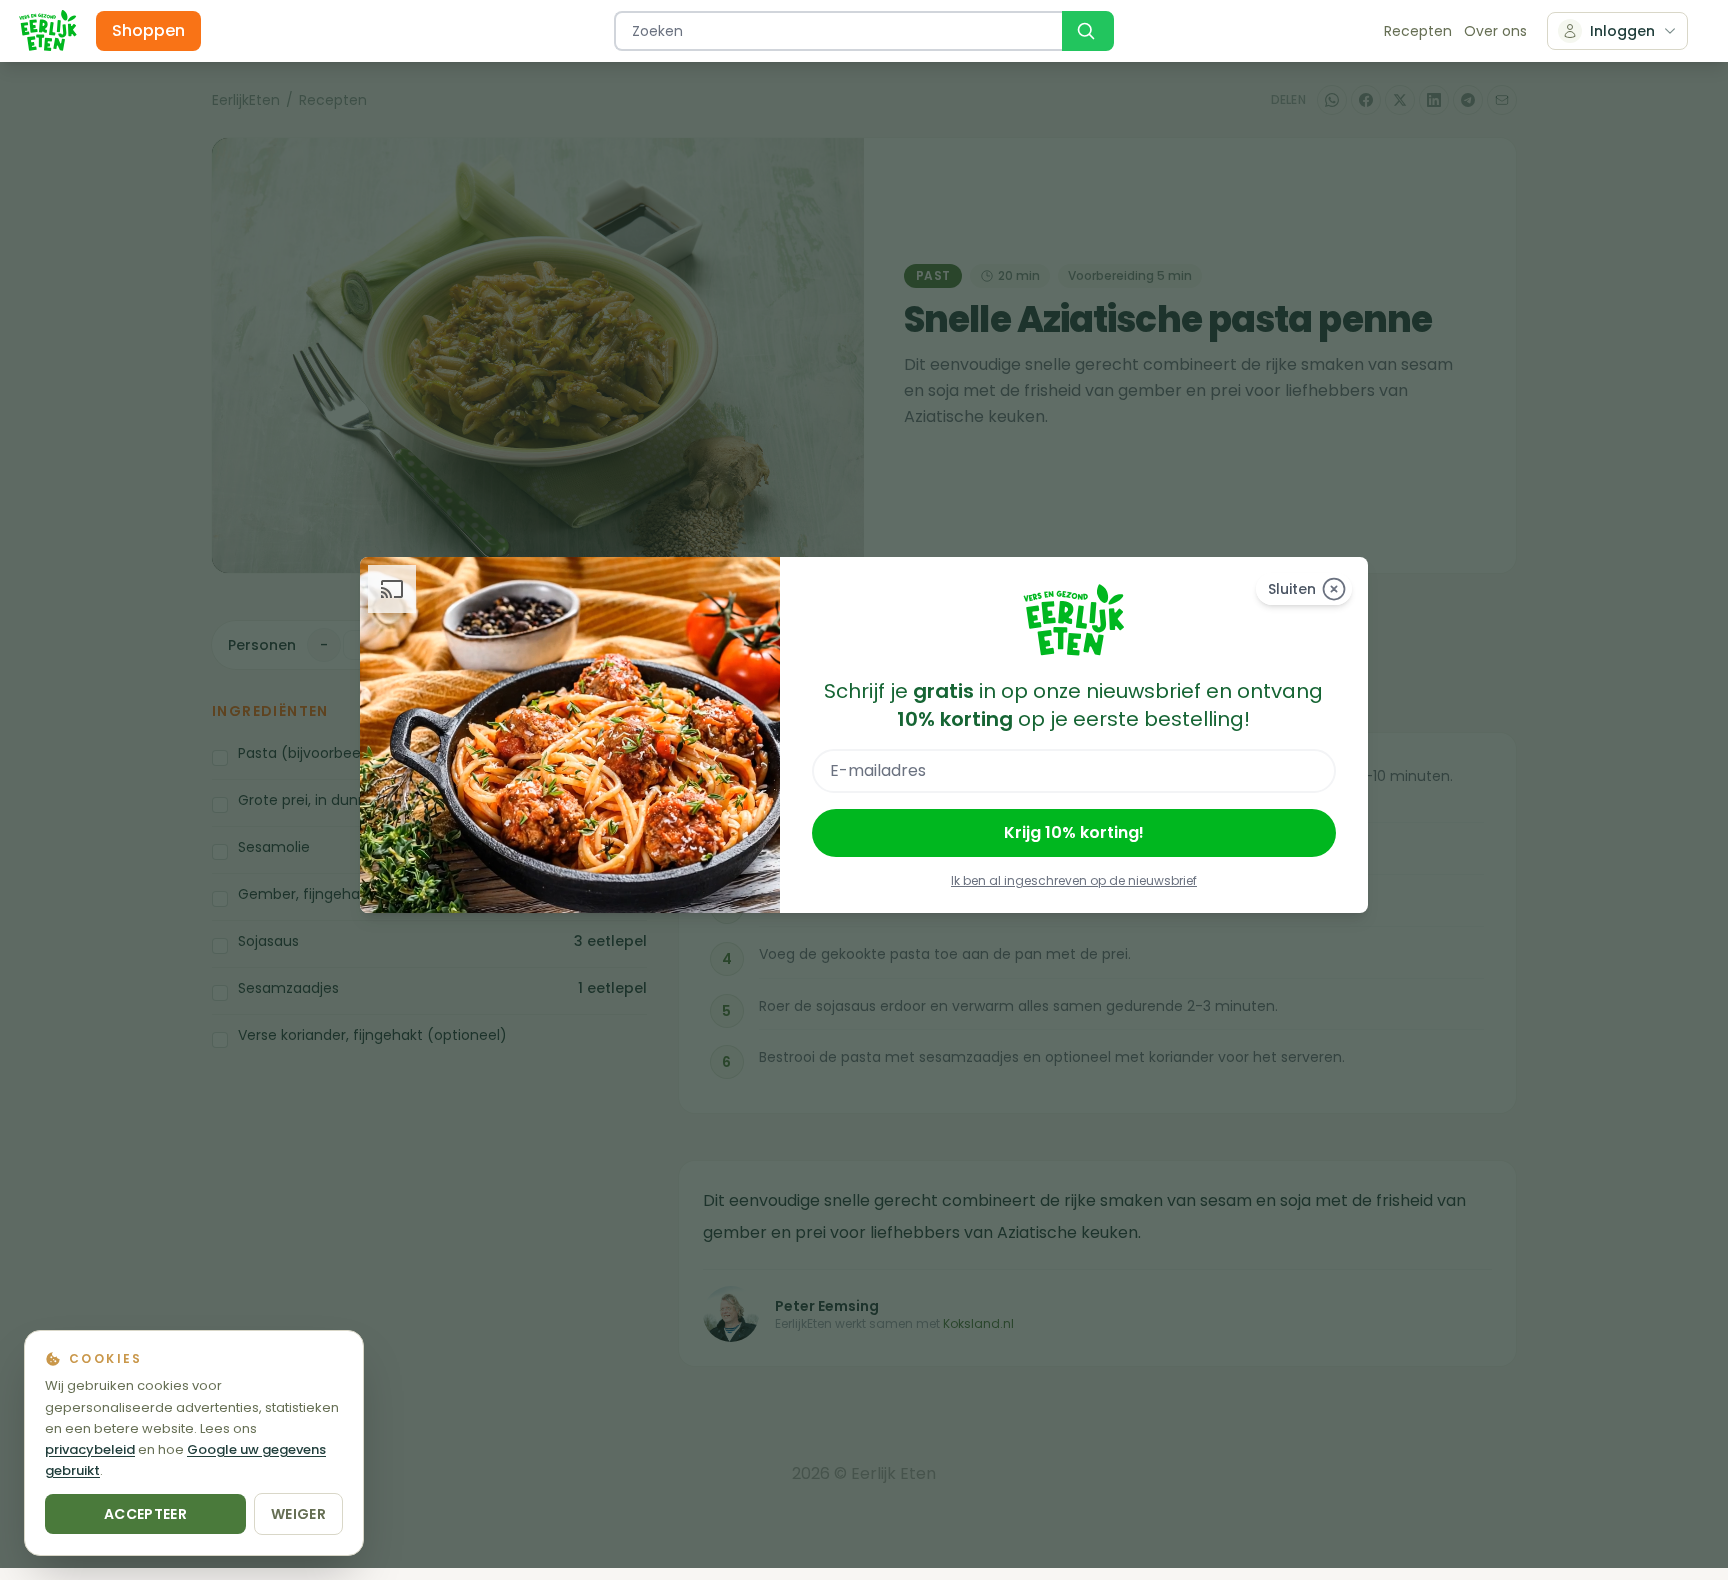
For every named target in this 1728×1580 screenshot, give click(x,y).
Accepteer (145, 1514)
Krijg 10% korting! (1074, 832)
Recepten (1418, 31)
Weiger (298, 1514)
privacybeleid (90, 1449)
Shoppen (148, 30)
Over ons (1495, 31)
